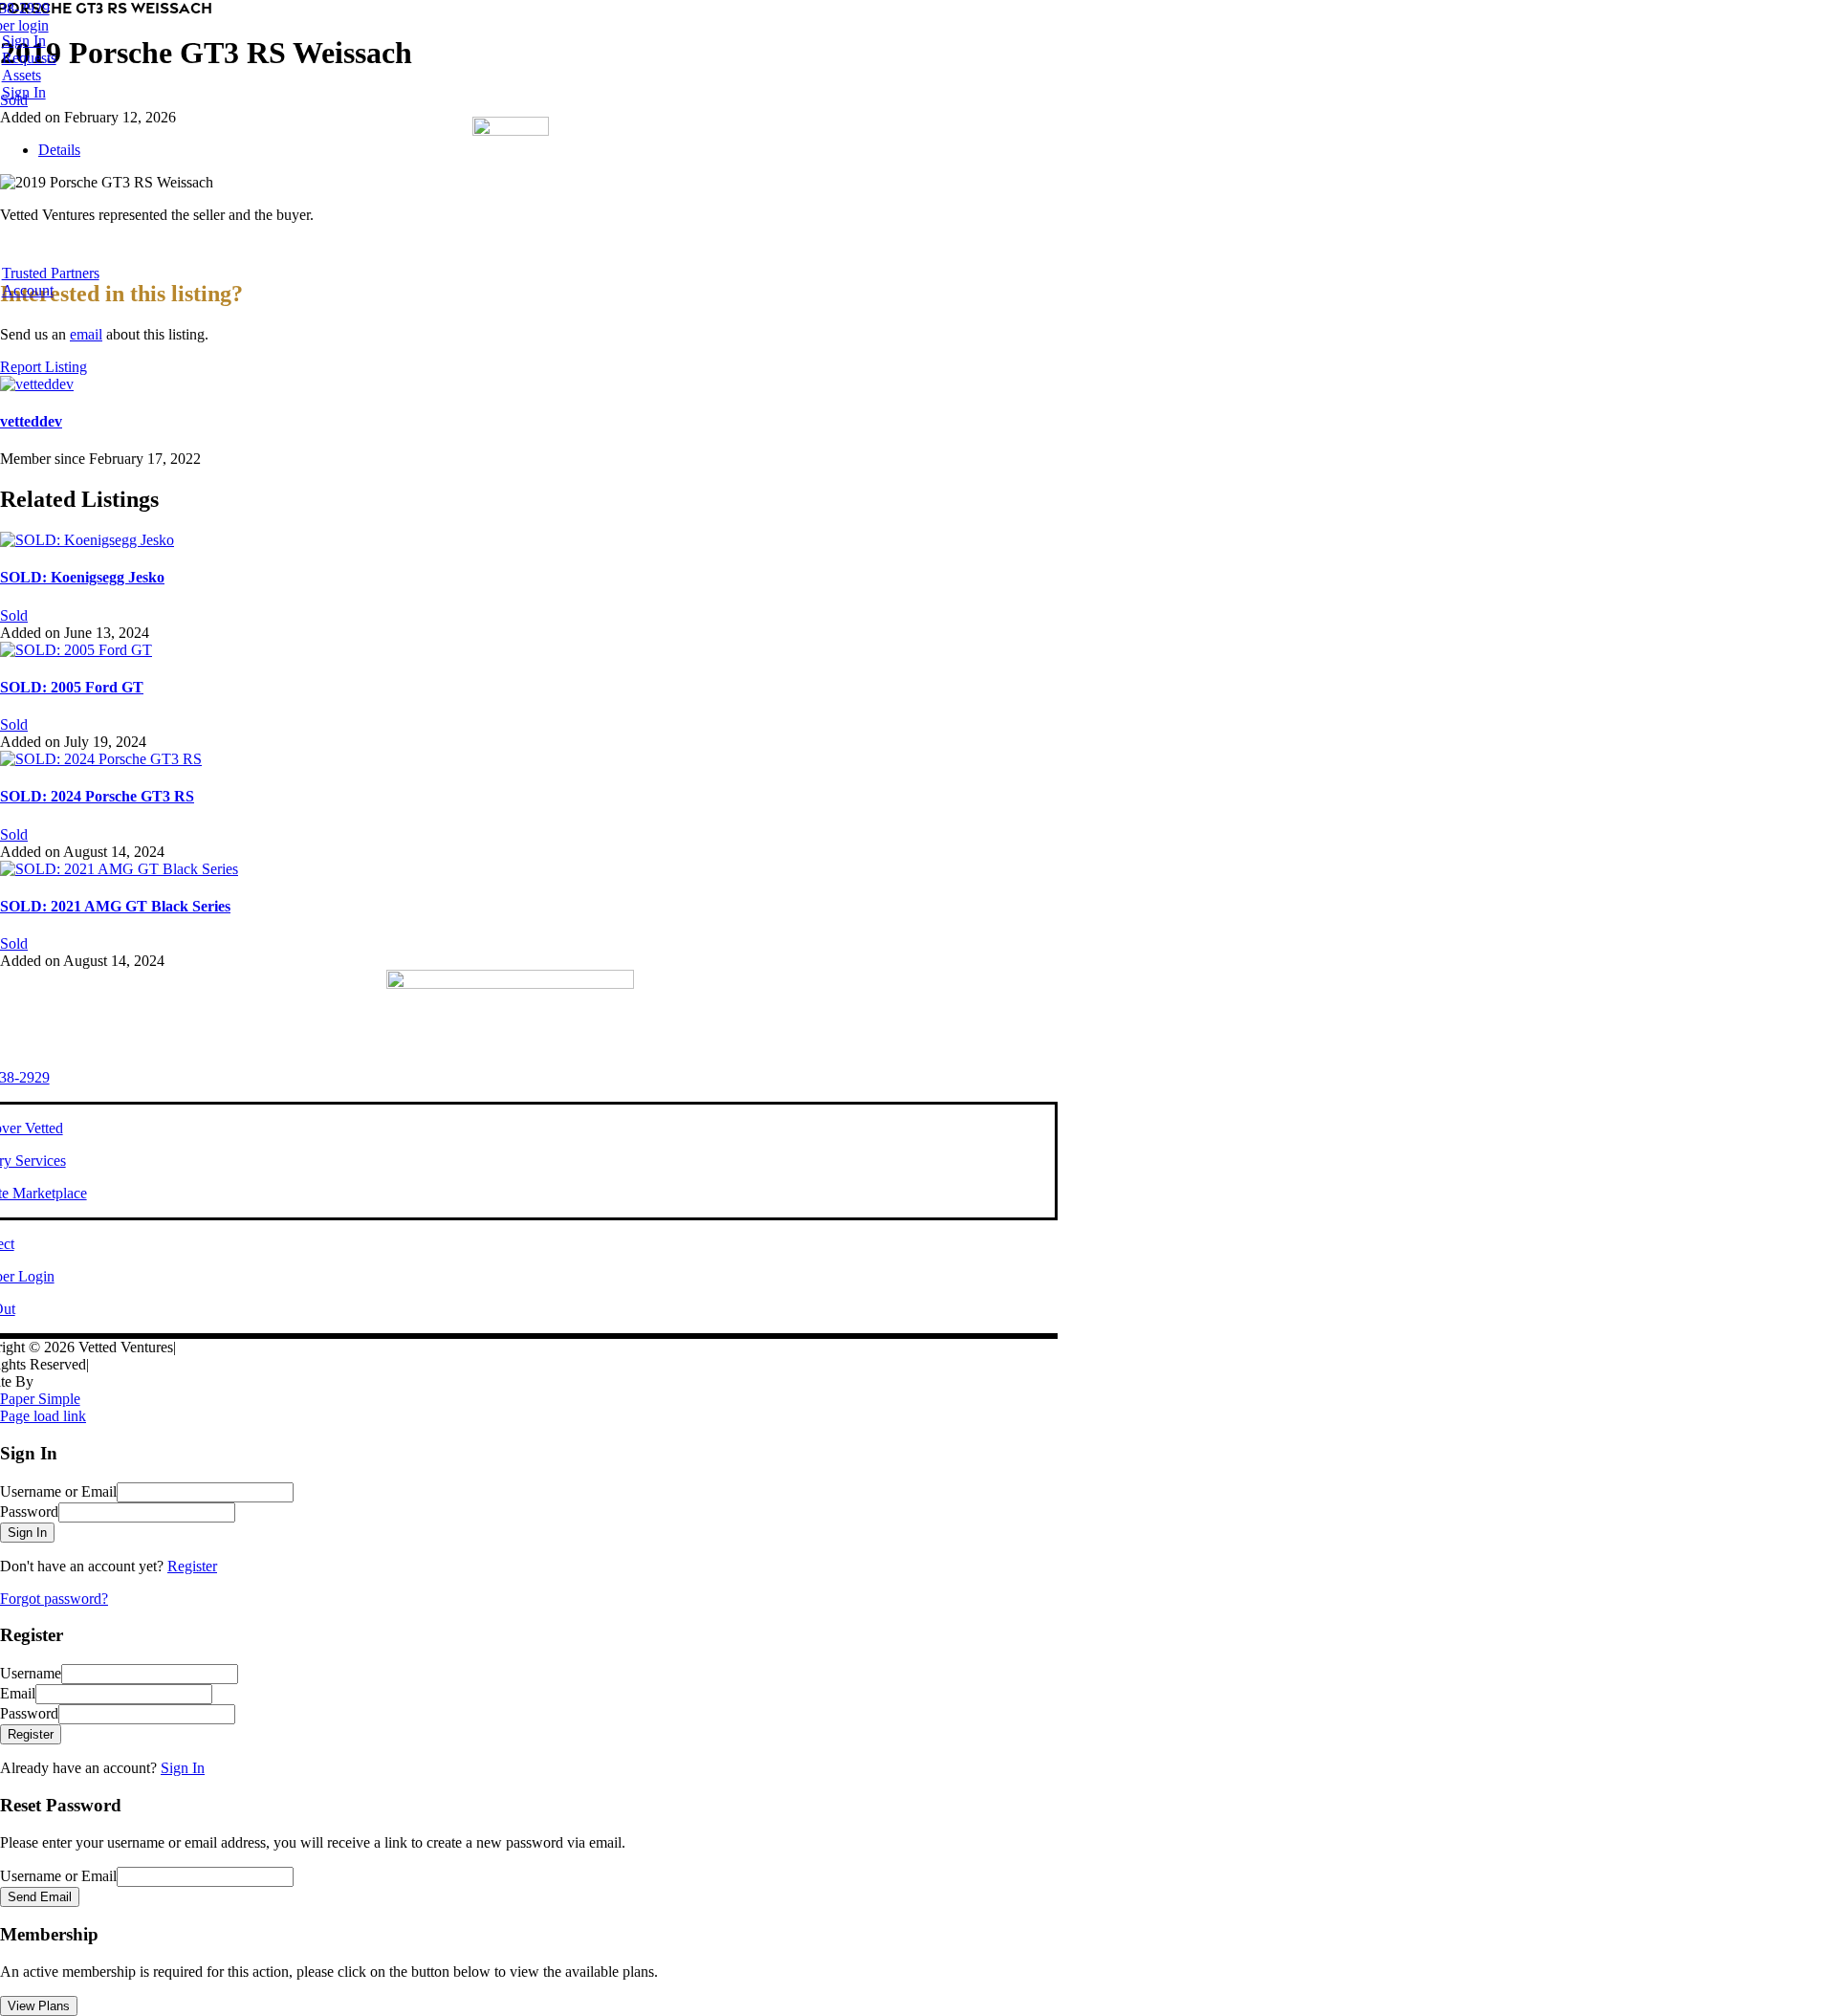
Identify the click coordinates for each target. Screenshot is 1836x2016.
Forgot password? (54, 1599)
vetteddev (31, 421)
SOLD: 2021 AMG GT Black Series (115, 906)
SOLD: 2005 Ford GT (72, 687)
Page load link (43, 1416)
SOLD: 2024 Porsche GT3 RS (97, 796)
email (86, 334)
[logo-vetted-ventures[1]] (511, 131)
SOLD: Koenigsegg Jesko (82, 577)
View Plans (39, 2006)
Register (192, 1566)
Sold (14, 615)
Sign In (183, 1768)
